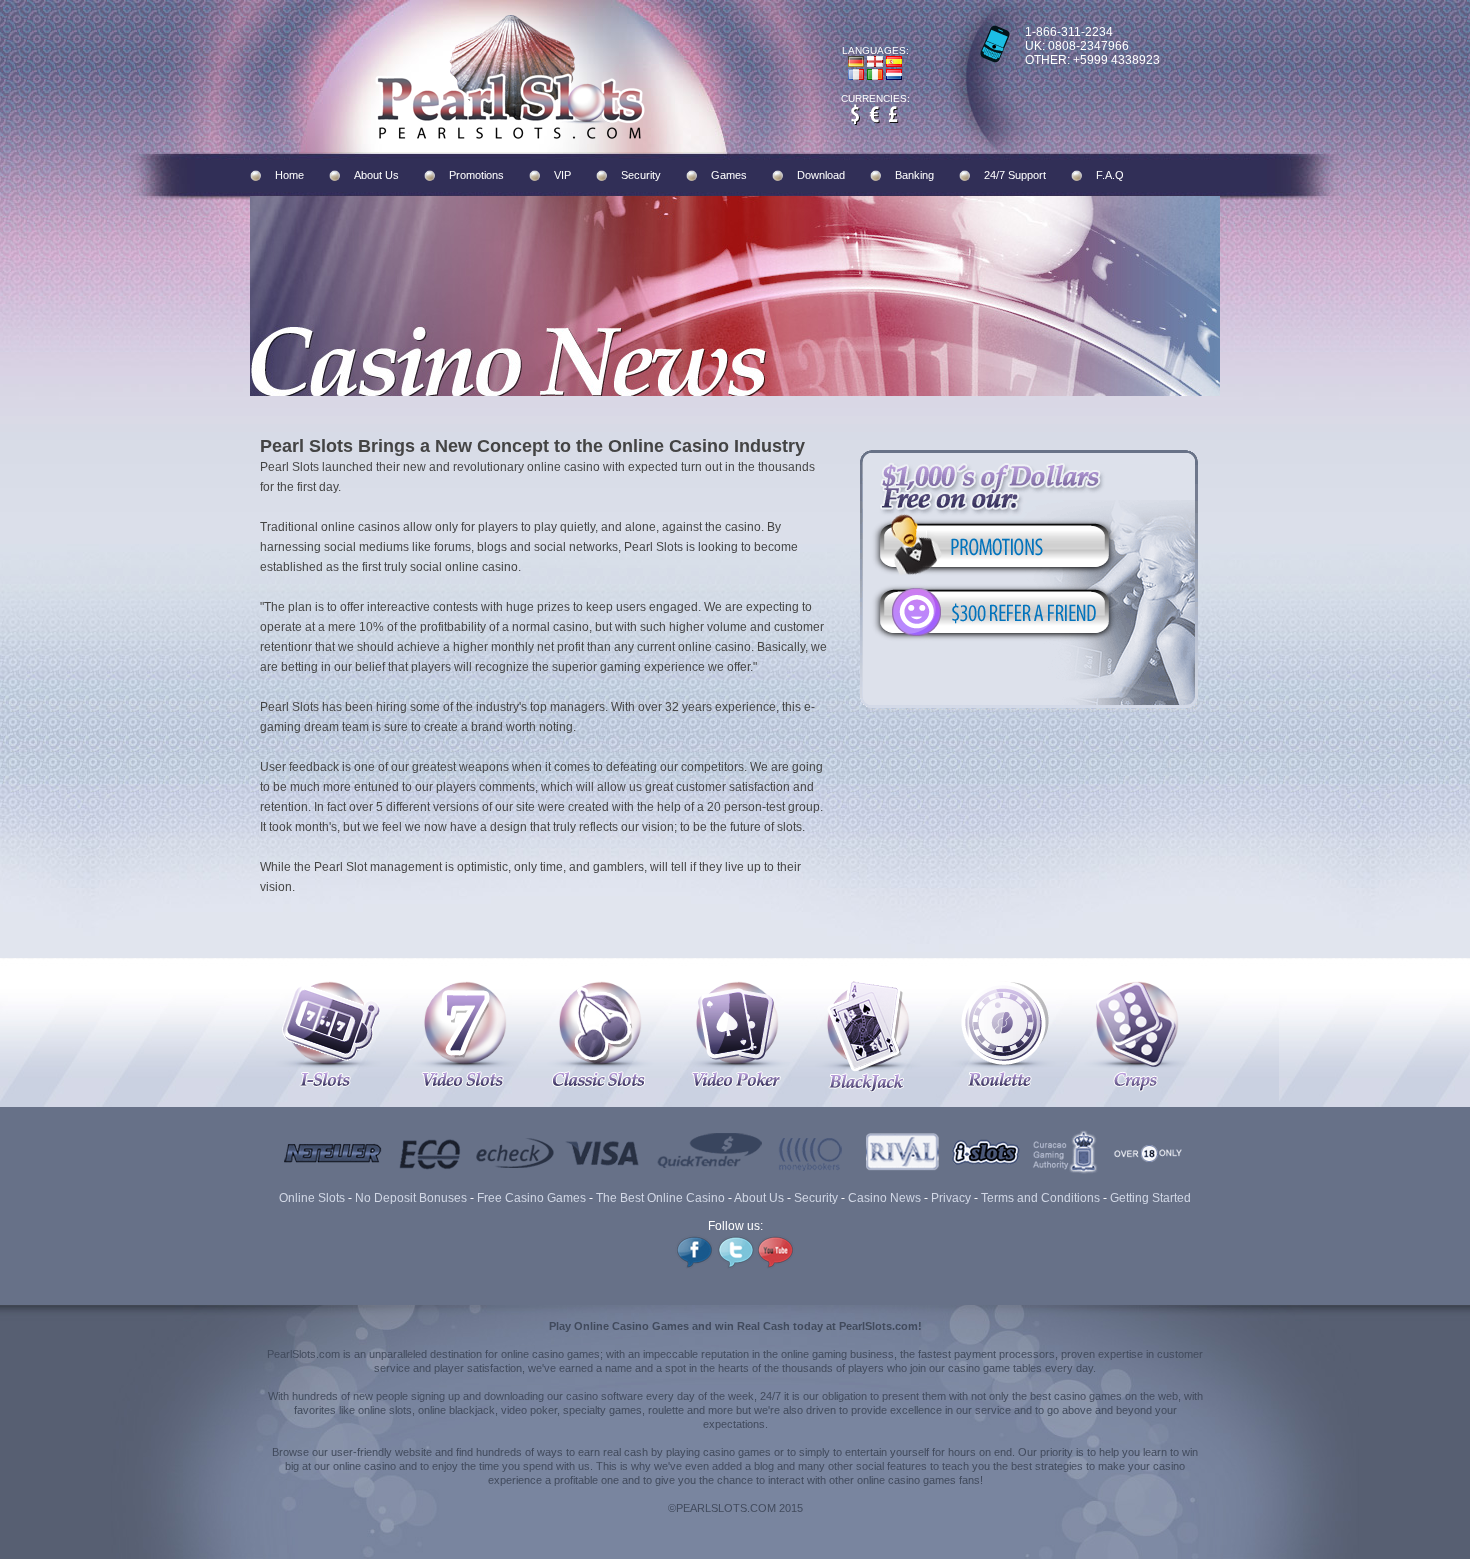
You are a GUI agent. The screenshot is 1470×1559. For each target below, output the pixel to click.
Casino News (884, 1198)
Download (821, 175)
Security (641, 175)
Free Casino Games (531, 1198)
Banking (914, 175)
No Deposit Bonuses (411, 1198)
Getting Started (1150, 1198)
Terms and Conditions (1040, 1198)
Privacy (951, 1198)
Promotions (476, 175)
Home (289, 175)
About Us (376, 175)
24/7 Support (1015, 175)
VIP (562, 175)
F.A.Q (1110, 175)
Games (729, 175)
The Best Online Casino (660, 1198)
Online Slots (312, 1198)
